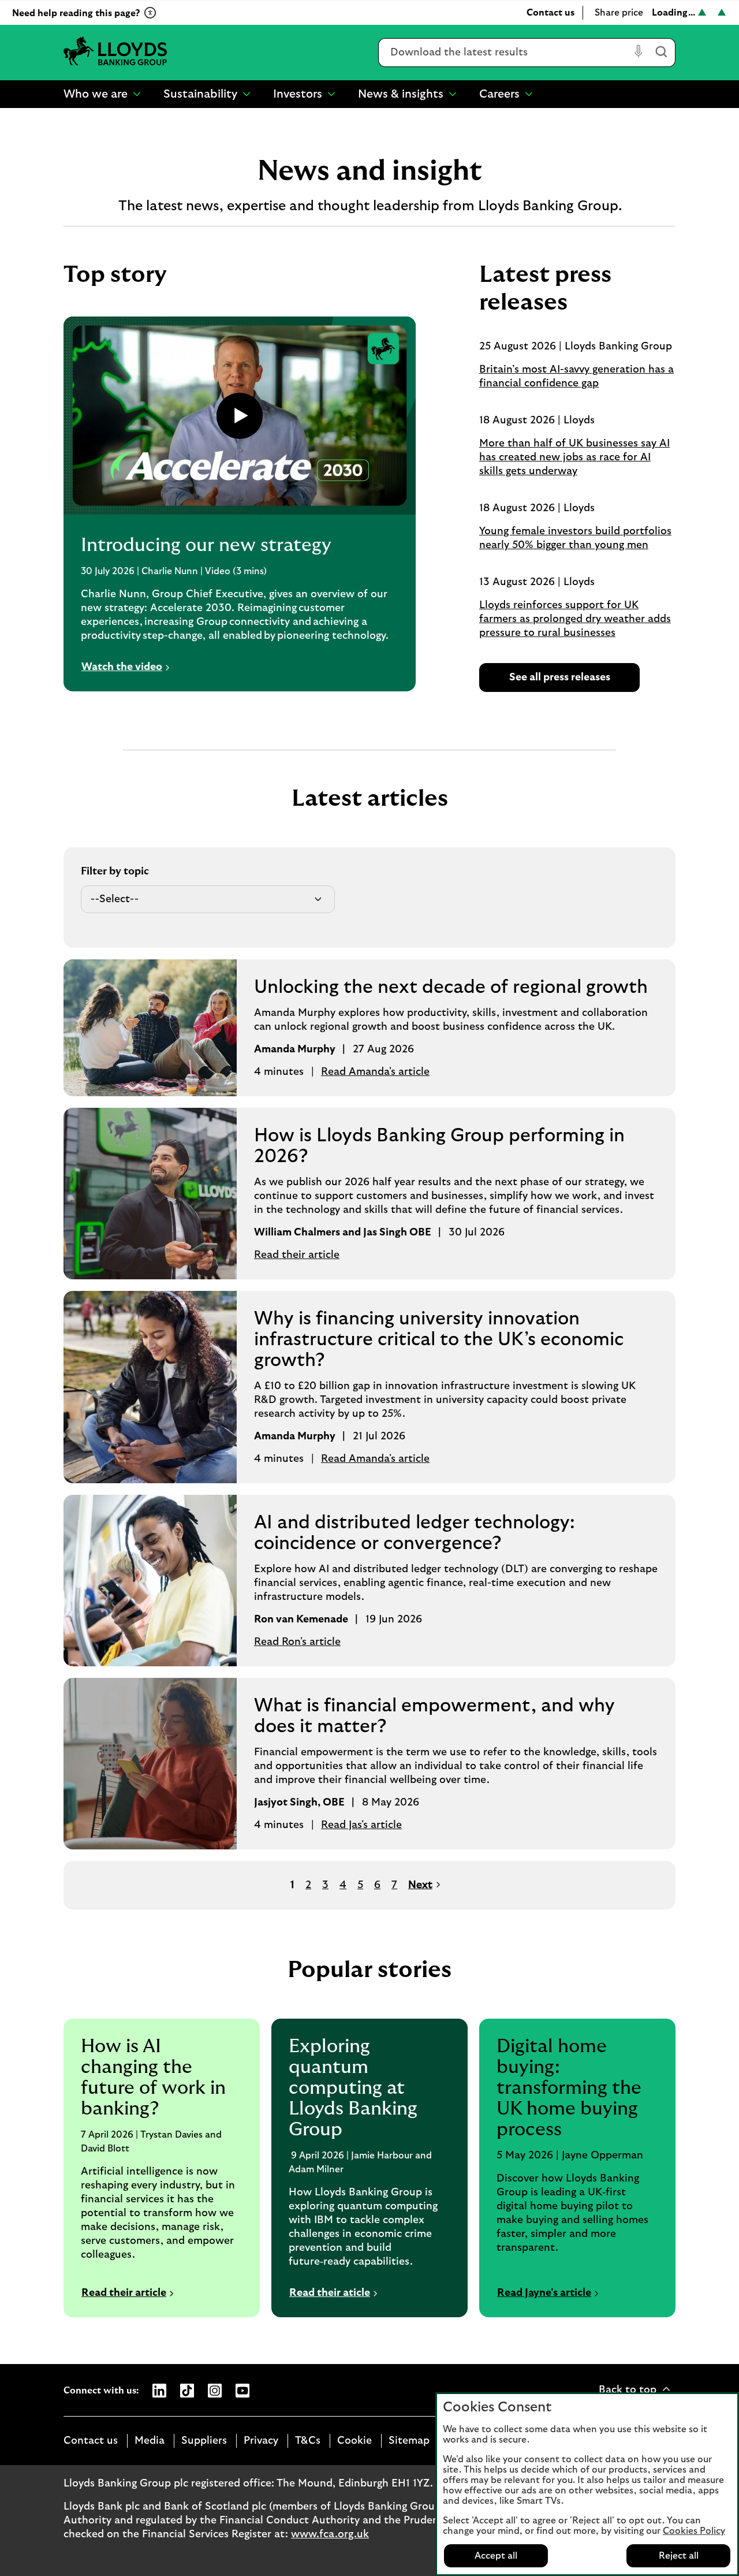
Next (420, 1885)
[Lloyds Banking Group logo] (115, 52)
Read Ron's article (297, 1642)
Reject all (679, 2556)
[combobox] (504, 53)
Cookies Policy (694, 2531)
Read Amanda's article (375, 1072)
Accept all (496, 2556)
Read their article (297, 1255)
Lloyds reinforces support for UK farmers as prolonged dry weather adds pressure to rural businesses (575, 619)
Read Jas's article (361, 1825)
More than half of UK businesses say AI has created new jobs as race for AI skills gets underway (574, 457)
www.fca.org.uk (330, 2534)
